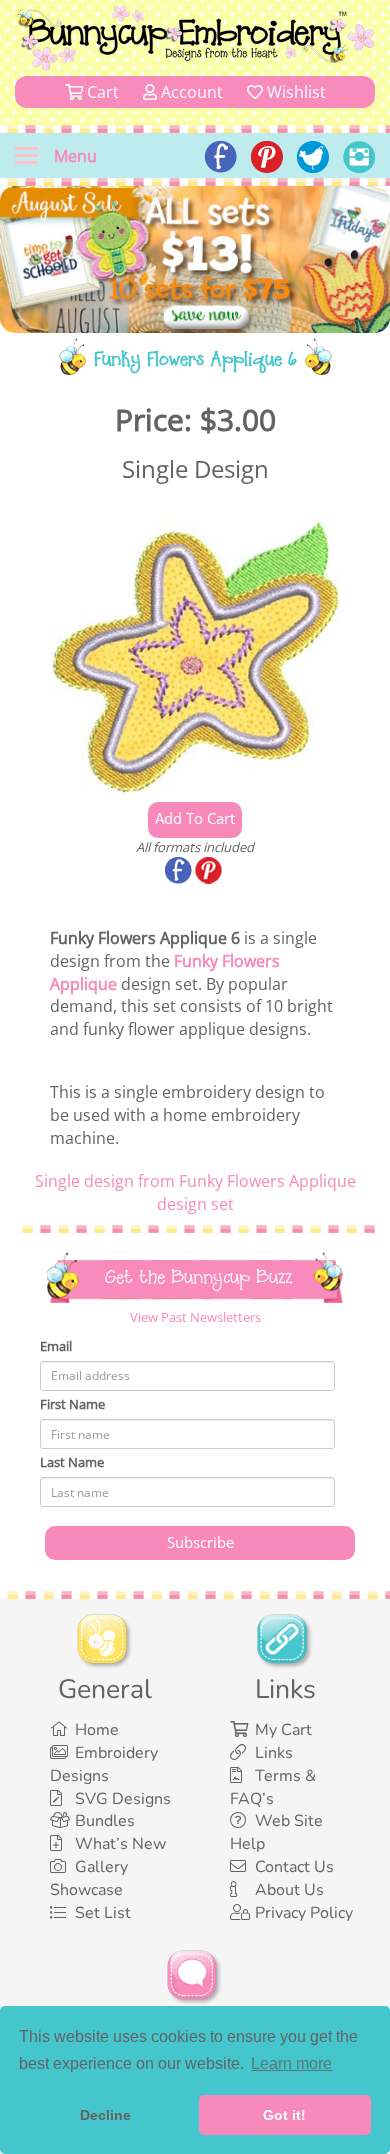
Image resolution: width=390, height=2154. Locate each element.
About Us (289, 1890)
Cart (101, 92)
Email (56, 1346)
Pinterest (210, 872)
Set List (103, 1913)
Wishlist (294, 92)
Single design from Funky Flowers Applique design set (195, 1192)
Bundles (105, 1821)
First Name (72, 1404)
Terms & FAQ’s (273, 1787)
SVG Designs (123, 1799)
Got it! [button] (284, 2115)
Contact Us (294, 1867)
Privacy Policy (304, 1913)
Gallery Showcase (89, 1878)
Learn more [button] (291, 2063)
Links (274, 1753)
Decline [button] (105, 2115)
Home (97, 1730)
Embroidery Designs (104, 1764)
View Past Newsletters (195, 1317)
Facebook (180, 872)
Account (190, 92)
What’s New (120, 1844)
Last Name (72, 1462)
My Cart (283, 1730)
